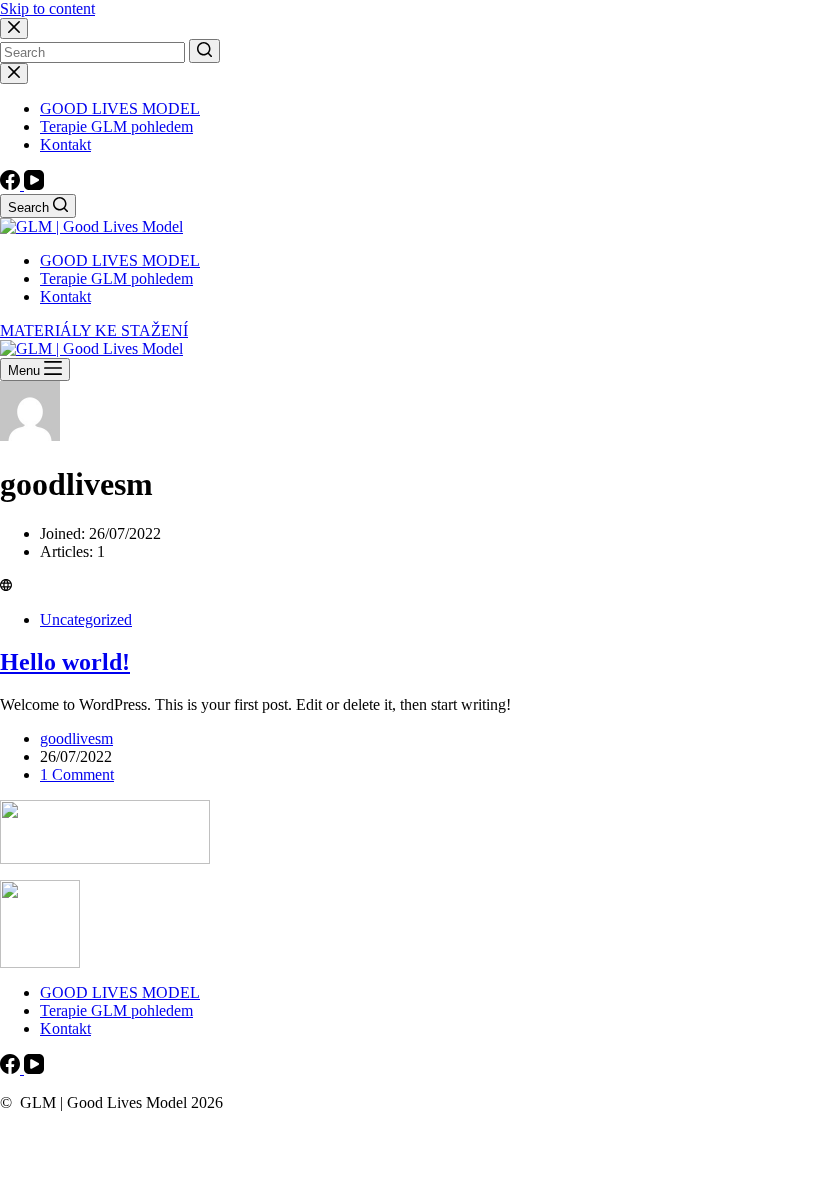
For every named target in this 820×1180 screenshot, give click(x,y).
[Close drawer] (14, 73)
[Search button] (204, 51)
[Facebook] (12, 184)
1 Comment (77, 774)
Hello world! (65, 662)
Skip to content (47, 8)
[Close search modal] (14, 28)
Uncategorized (86, 619)
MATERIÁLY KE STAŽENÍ (94, 330)
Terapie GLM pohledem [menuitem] (116, 126)
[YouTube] (34, 184)
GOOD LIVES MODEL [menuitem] (120, 108)
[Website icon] (6, 585)
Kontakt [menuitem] (65, 144)
